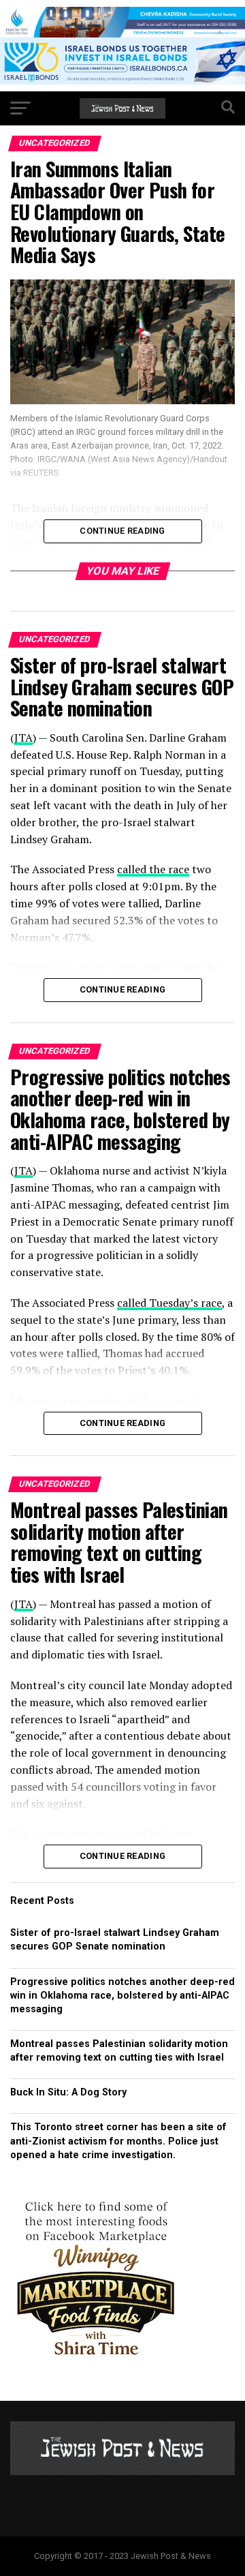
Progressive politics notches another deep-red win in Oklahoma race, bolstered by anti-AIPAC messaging (122, 1996)
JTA (23, 738)
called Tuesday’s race (169, 1303)
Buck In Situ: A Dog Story (68, 2092)
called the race (153, 869)
